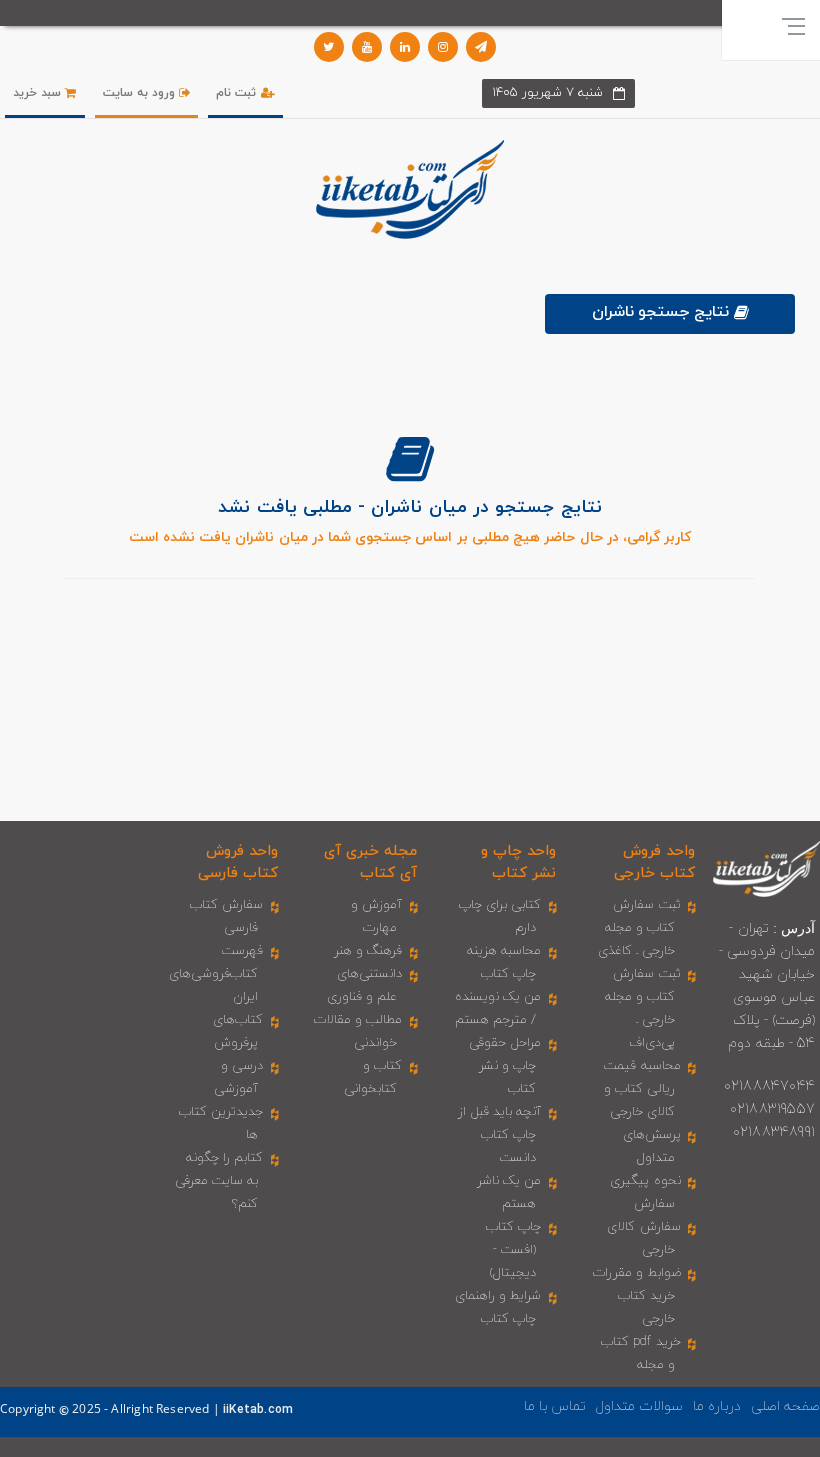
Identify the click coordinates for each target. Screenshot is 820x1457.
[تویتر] (329, 47)
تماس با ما (555, 1406)
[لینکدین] (405, 47)
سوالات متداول (639, 1406)
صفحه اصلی (785, 1406)
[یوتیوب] (367, 47)
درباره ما (717, 1406)
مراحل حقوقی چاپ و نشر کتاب (505, 1066)
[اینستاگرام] (443, 47)
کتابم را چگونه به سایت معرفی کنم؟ (219, 1181)
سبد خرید (39, 93)
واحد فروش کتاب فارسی (238, 862)
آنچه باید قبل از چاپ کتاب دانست (500, 1135)
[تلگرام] (481, 47)
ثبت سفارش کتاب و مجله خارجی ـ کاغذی (639, 928)
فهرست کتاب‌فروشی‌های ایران (216, 974)
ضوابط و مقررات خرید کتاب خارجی (636, 1296)
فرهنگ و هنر (368, 951)
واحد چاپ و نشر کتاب (518, 862)
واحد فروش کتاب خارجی (654, 862)
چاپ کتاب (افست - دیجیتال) (513, 1250)
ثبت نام (238, 93)
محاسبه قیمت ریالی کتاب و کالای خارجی (642, 1089)
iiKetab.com (258, 1410)
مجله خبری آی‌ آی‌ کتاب (370, 862)
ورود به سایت (141, 93)
